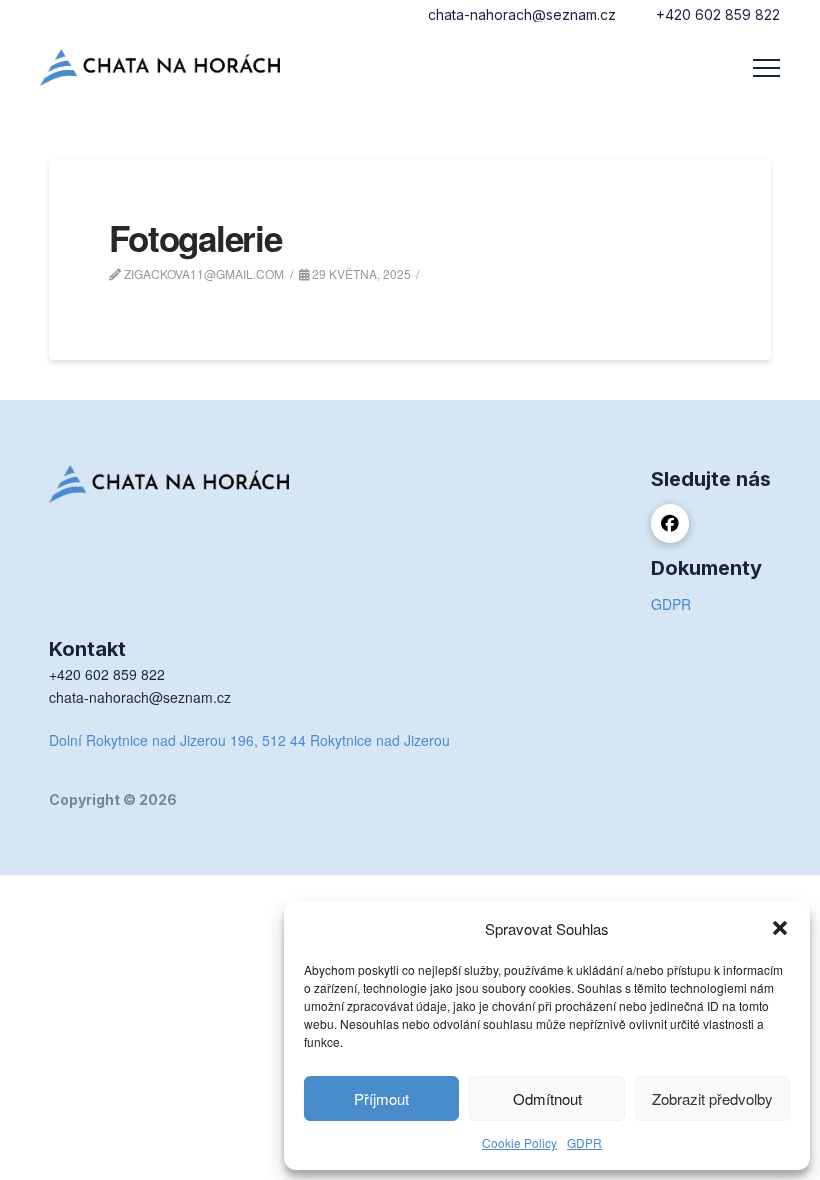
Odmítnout (547, 1098)
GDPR (584, 1142)
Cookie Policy (519, 1142)
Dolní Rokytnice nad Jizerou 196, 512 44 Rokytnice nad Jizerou (249, 740)
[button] (780, 928)
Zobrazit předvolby (712, 1098)
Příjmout (381, 1098)
